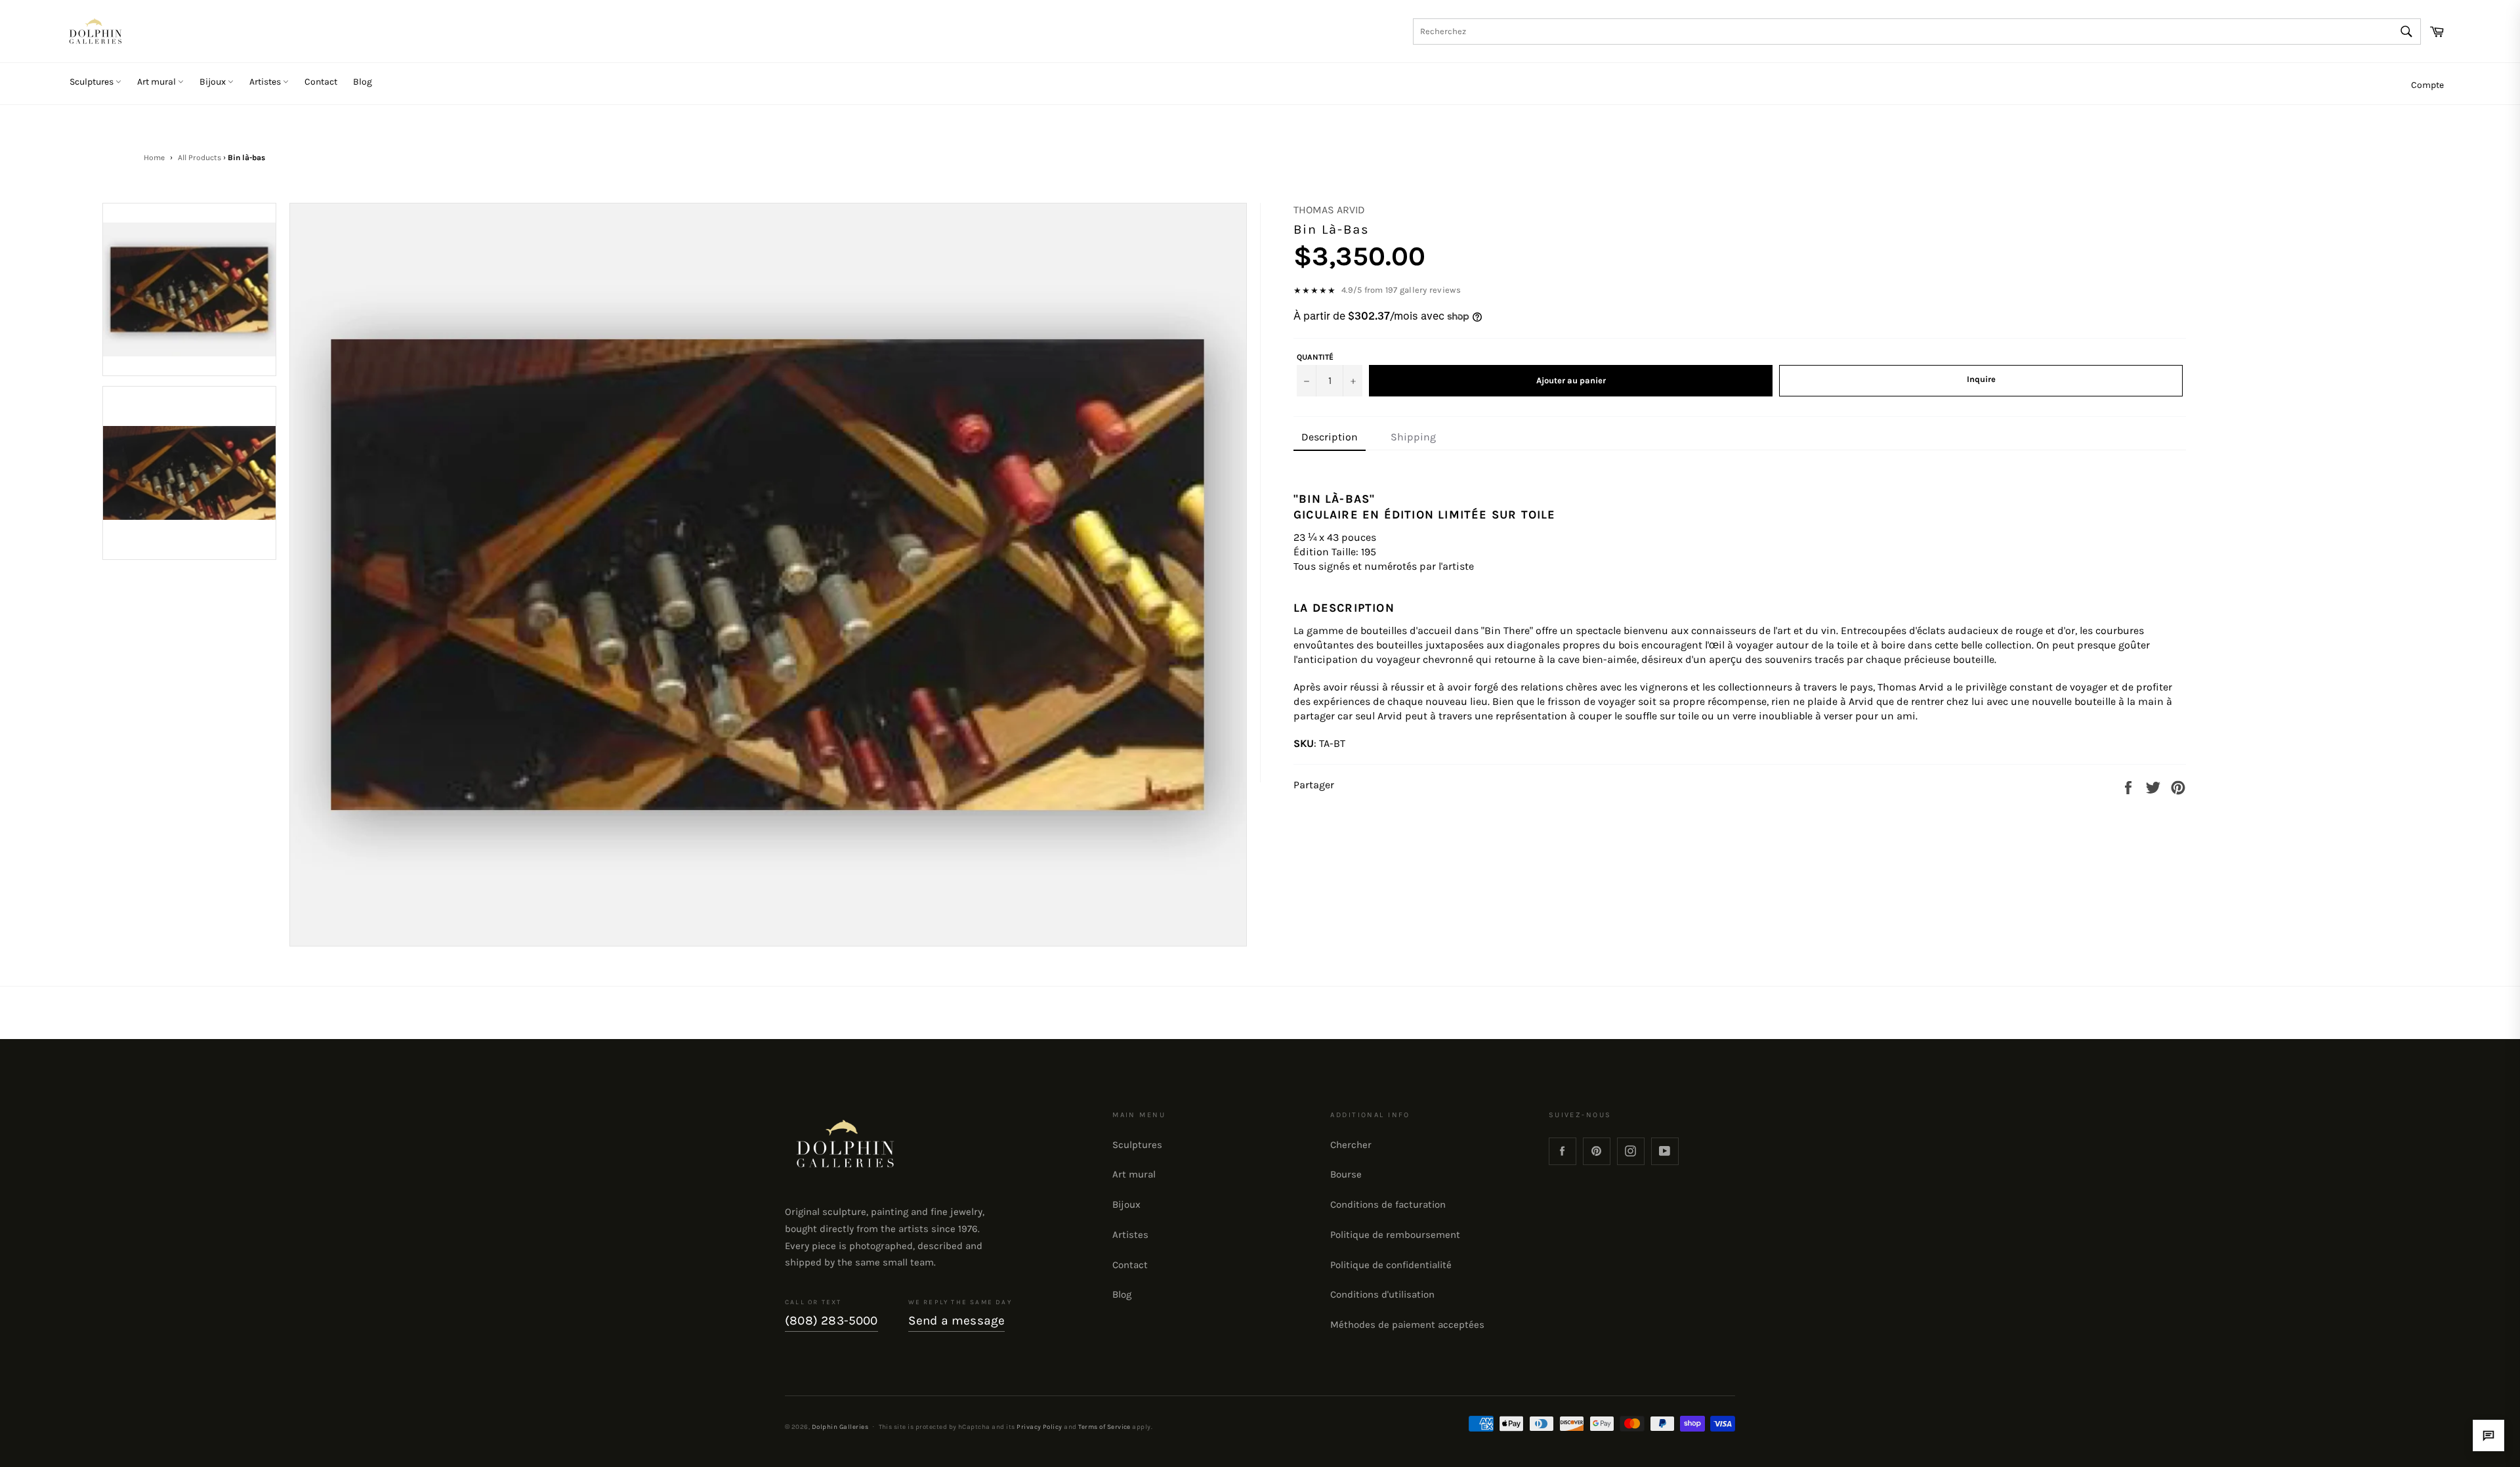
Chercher (1351, 1145)
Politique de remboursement (1395, 1235)
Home (154, 158)
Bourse (1346, 1174)
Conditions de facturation (1388, 1204)
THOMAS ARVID (1329, 210)
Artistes (266, 82)
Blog (363, 82)
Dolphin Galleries (840, 1427)
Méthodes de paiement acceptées (1407, 1325)
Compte (2427, 85)
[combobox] (1917, 32)
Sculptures (93, 82)
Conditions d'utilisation (1382, 1294)
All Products (199, 158)
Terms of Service (1104, 1427)
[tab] (1330, 438)
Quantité (1315, 357)
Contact (321, 82)
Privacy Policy (1039, 1427)
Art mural (157, 82)
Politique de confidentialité (1391, 1265)
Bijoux (214, 82)
